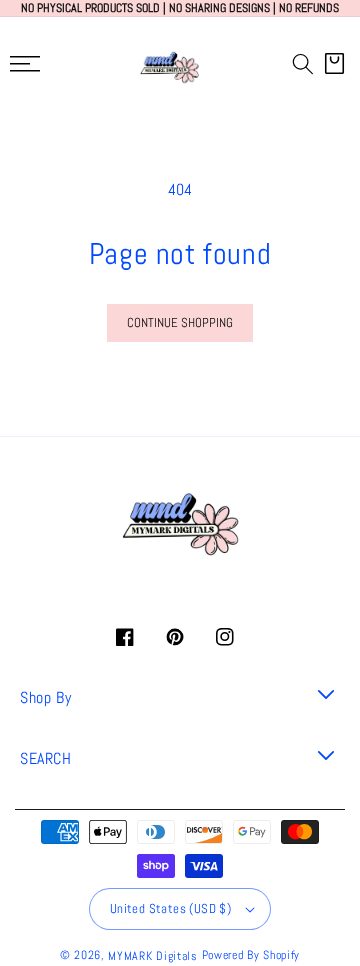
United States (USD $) (170, 908)
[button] (303, 64)
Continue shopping (180, 322)
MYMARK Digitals (153, 956)
